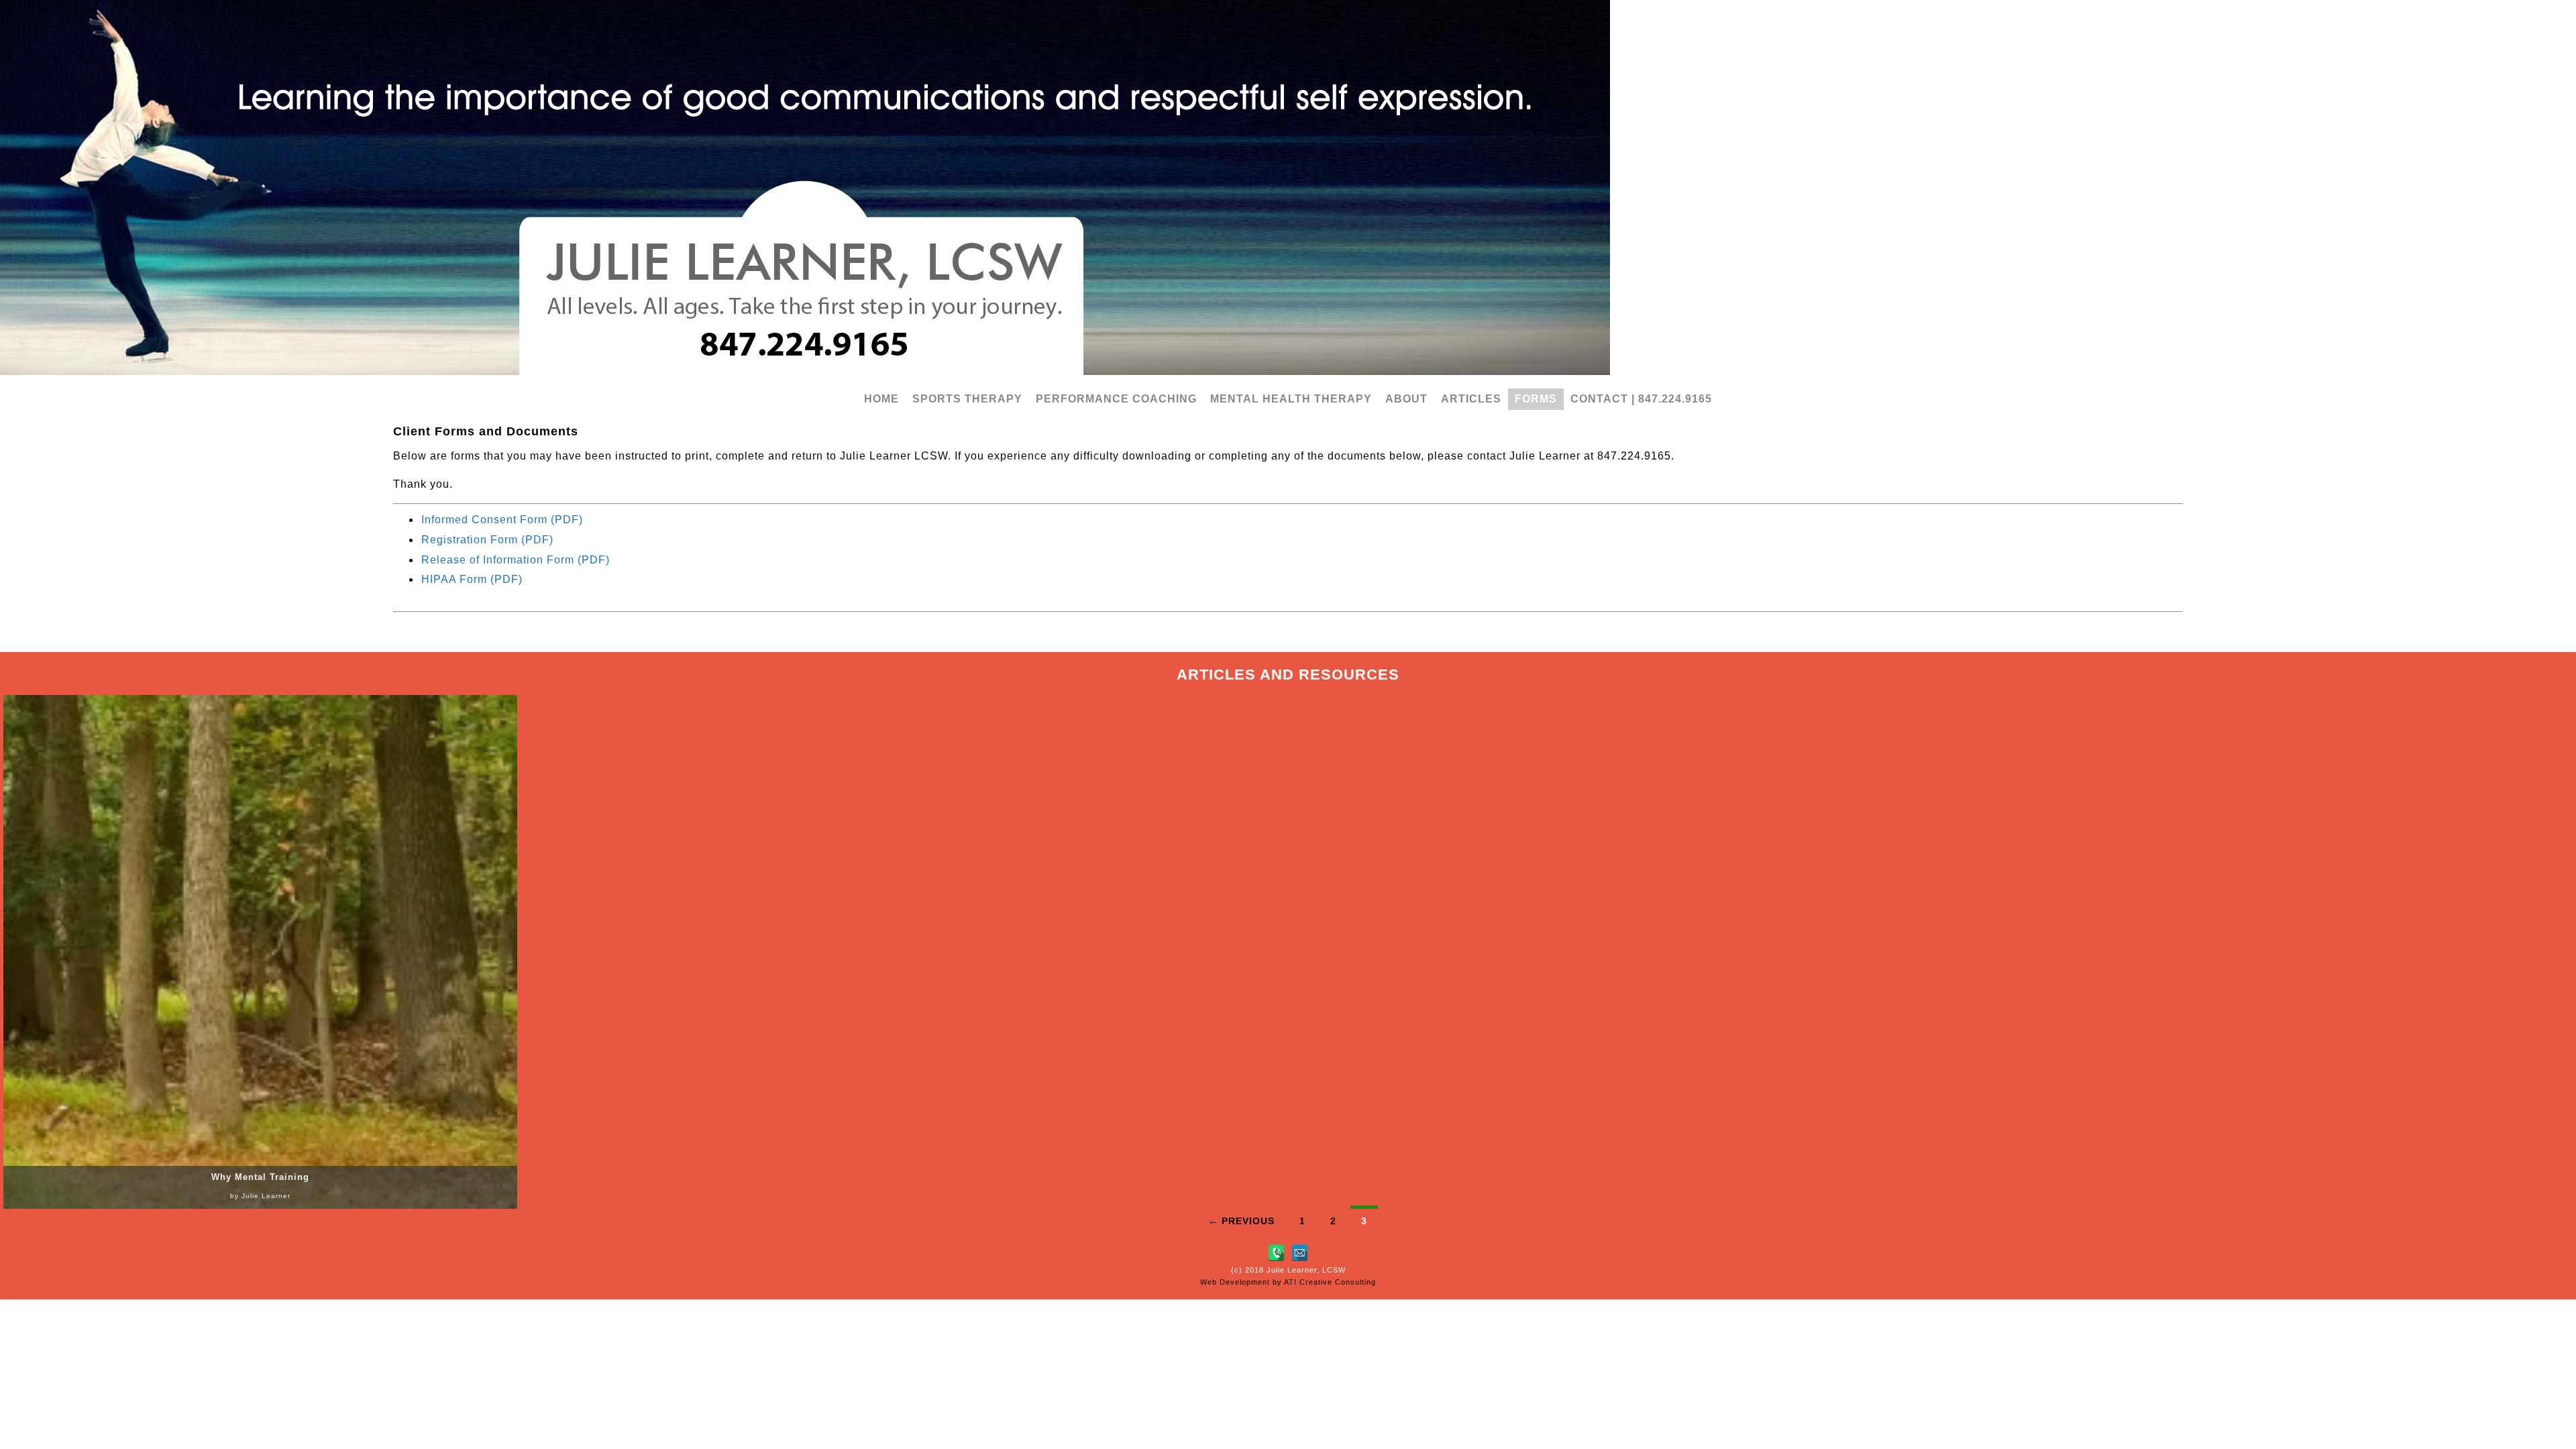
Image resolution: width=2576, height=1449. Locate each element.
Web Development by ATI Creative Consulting (1288, 1282)
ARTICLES (1471, 399)
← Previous (1241, 1221)
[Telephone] (1276, 1253)
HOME (881, 399)
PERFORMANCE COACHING (1116, 399)
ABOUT (1406, 399)
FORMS (1536, 399)
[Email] (1300, 1253)
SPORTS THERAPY (967, 399)
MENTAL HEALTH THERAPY (1291, 399)
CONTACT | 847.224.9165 (1641, 399)
